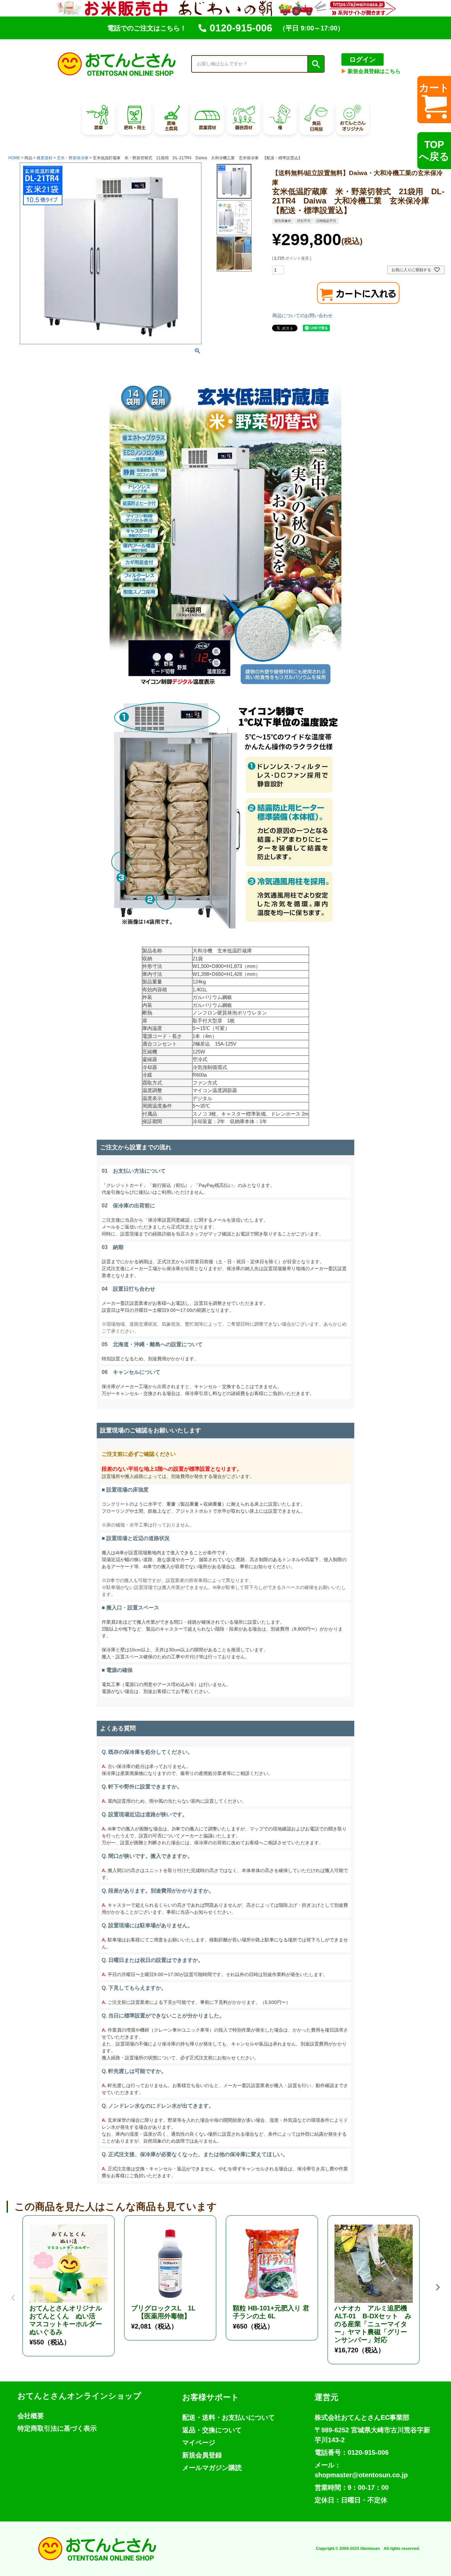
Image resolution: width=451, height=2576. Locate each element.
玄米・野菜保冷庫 (73, 158)
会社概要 (31, 2416)
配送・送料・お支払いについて (228, 2417)
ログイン (363, 59)
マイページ (199, 2443)
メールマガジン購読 (212, 2468)
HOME (14, 158)
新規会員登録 (202, 2455)
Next (438, 2287)
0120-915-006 (241, 28)
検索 (316, 64)
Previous (13, 2293)
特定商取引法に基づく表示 (57, 2428)
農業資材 (45, 158)
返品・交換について (212, 2430)
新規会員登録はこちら (371, 71)
